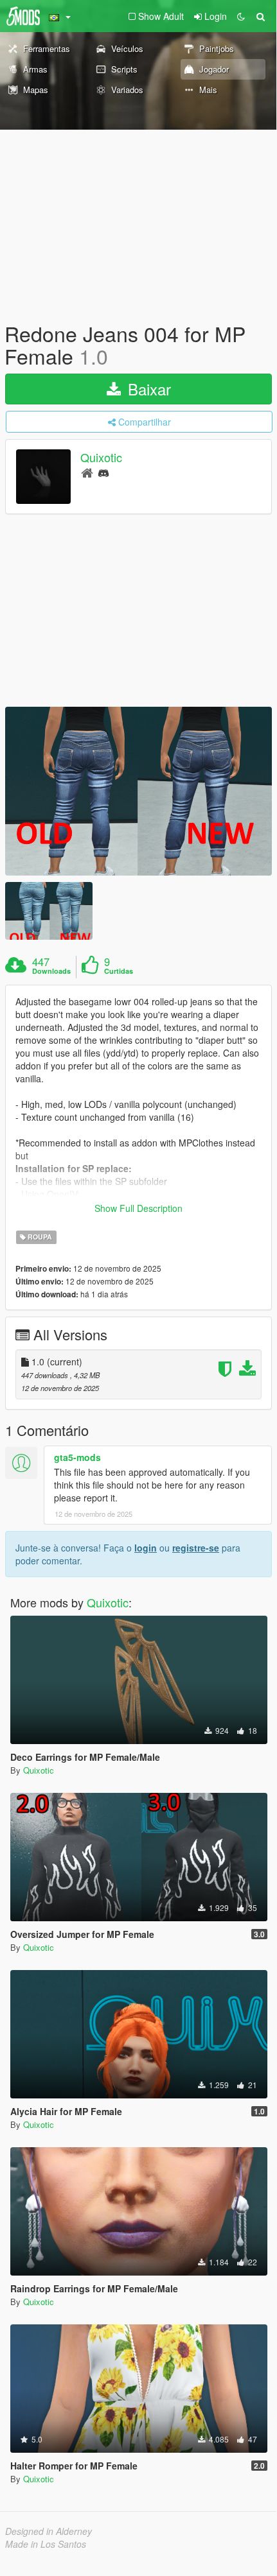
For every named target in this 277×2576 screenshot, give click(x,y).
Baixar (147, 389)
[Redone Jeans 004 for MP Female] (138, 791)
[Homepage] (87, 472)
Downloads (51, 971)
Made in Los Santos (46, 2544)
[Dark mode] (241, 16)
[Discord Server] (103, 472)
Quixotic (101, 458)
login (146, 1548)
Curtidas (119, 971)
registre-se (196, 1548)
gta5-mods (77, 1457)
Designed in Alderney (49, 2531)
